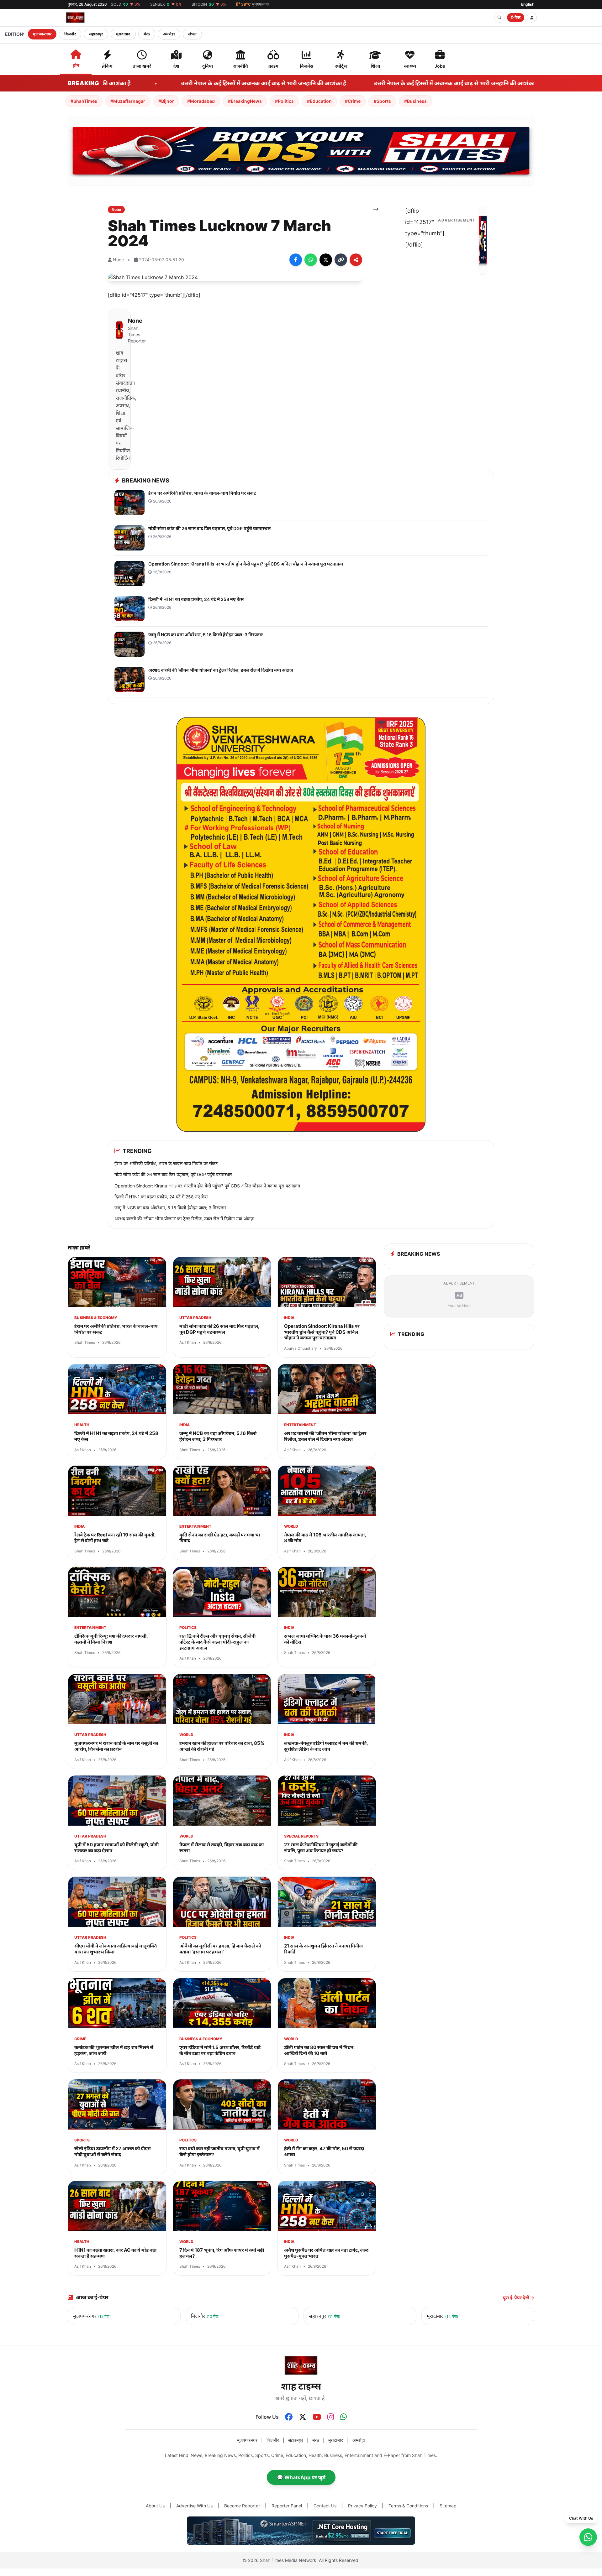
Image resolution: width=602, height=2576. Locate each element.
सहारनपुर (96, 34)
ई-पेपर (516, 17)
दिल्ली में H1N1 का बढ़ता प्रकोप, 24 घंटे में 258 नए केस (161, 1197)
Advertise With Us (194, 2506)
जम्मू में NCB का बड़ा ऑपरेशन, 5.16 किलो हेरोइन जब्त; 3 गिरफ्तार (170, 1208)
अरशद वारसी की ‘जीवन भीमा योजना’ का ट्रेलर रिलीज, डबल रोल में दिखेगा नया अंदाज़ (184, 1219)
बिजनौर (70, 34)
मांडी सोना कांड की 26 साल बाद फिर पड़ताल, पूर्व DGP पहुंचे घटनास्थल (173, 1174)
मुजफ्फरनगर (42, 34)
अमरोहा (169, 34)
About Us (155, 2506)
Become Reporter (242, 2506)
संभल (192, 34)
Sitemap (448, 2506)
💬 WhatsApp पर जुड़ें (301, 2477)
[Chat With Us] (588, 2537)
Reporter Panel (287, 2506)
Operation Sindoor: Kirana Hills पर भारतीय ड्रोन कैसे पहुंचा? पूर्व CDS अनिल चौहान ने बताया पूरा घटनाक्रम (207, 1186)
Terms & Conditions (408, 2506)
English (528, 4)
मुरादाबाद (123, 34)
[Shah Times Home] (75, 18)
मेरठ (147, 34)
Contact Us (325, 2506)
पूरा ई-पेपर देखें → (519, 2298)
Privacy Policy (362, 2506)
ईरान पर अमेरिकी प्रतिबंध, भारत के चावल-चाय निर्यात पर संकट (166, 1163)
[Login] (532, 18)
